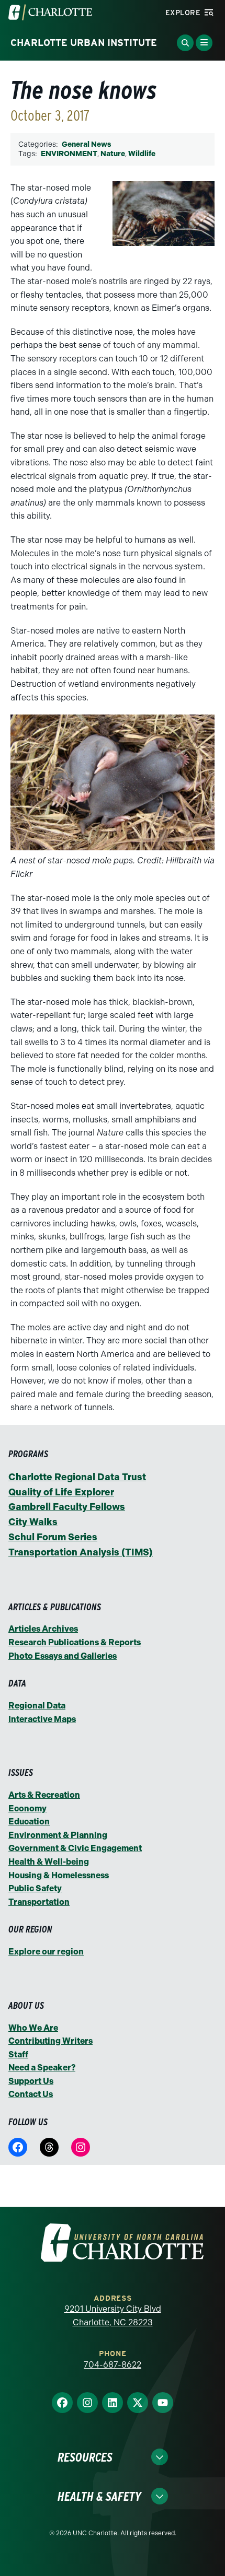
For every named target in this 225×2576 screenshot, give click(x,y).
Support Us (31, 2081)
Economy (27, 1808)
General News (86, 144)
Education (29, 1822)
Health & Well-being (49, 1862)
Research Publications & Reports (75, 1642)
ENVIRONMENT (69, 154)
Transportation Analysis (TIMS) (81, 1552)
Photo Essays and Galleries (63, 1656)
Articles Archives (43, 1629)
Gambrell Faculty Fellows (67, 1507)
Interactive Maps (42, 1719)
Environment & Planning (58, 1835)
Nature (113, 154)
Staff (18, 2054)
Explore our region (46, 1952)
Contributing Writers (50, 2041)
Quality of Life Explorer (61, 1492)
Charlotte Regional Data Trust (77, 1477)
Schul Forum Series (53, 1537)
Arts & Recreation (44, 1795)
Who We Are (33, 2028)
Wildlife (142, 154)
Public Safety (35, 1888)
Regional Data (37, 1706)
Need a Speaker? (42, 2068)
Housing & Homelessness (59, 1875)
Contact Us (31, 2094)
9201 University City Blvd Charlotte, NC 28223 (113, 2316)
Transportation (39, 1902)
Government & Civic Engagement (75, 1848)
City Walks (33, 1522)
